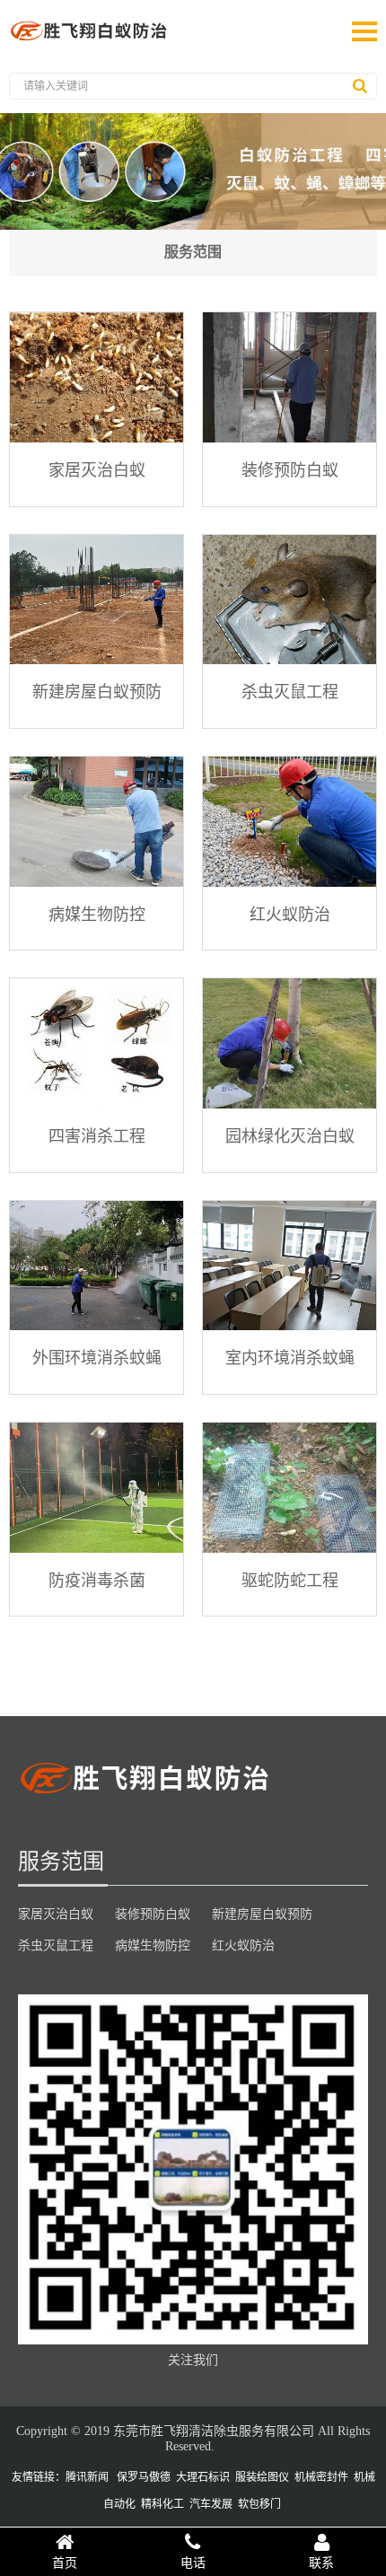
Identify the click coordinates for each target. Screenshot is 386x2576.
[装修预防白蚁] (289, 377)
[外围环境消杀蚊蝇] (96, 1266)
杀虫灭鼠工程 (290, 691)
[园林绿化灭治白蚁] (289, 1043)
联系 (321, 2563)
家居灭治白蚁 (97, 469)
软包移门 (259, 2504)
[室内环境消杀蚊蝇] (289, 1266)
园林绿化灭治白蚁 (290, 1135)
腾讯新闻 (87, 2477)
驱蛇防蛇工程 (290, 1580)
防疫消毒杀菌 (97, 1580)
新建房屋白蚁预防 (97, 691)
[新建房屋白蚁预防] (96, 600)
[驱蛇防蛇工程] (289, 1488)
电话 (193, 2563)
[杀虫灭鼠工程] (289, 600)
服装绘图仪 (262, 2477)
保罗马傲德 (144, 2477)
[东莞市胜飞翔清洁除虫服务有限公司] (90, 40)
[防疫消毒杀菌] (96, 1488)
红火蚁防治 (290, 914)
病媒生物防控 (97, 914)
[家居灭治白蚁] (96, 377)
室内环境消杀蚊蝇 (290, 1357)
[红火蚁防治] (289, 822)
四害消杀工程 (97, 1135)
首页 (65, 2563)
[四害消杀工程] (96, 1043)
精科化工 (162, 2504)
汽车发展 (211, 2504)
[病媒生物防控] (96, 822)
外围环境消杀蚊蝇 (97, 1357)
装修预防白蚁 (290, 469)
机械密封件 (321, 2477)
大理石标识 (203, 2477)
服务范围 (193, 252)
